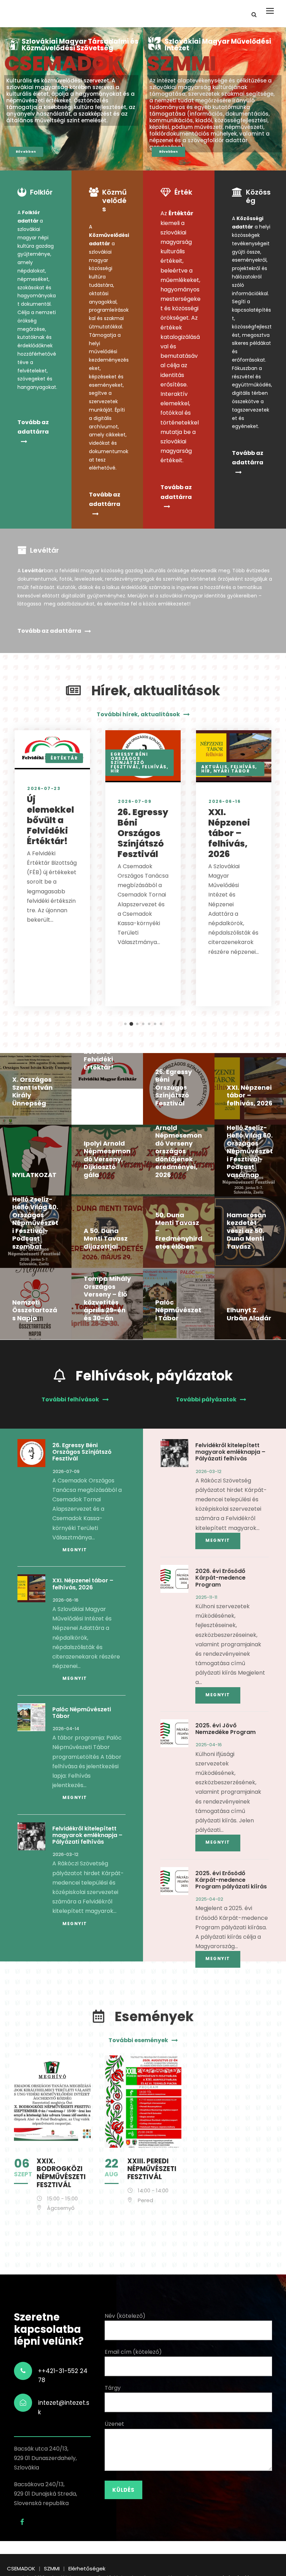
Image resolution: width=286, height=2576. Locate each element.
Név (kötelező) (125, 2316)
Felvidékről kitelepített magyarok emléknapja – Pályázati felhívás (87, 1835)
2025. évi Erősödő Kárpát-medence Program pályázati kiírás (231, 1880)
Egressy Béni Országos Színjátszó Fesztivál (129, 760)
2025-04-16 (209, 1745)
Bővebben (26, 152)
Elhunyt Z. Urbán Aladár (249, 1314)
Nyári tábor (232, 771)
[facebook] (22, 2522)
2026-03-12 (66, 1854)
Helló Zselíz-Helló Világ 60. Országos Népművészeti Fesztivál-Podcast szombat (35, 1223)
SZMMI (182, 64)
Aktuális (214, 767)
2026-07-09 (135, 801)
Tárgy (113, 2388)
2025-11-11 (206, 1597)
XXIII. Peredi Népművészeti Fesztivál (152, 2169)
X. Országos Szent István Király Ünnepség (32, 1091)
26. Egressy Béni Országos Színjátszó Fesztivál (143, 833)
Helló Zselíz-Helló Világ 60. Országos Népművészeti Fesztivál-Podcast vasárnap (250, 1151)
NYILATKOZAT (34, 1175)
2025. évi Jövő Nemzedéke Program (225, 1729)
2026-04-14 (66, 1729)
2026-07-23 (44, 788)
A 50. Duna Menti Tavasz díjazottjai (106, 1239)
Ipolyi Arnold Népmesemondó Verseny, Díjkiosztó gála (107, 1159)
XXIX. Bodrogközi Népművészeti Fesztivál (61, 2173)
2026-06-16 (225, 801)
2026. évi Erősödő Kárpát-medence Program (220, 1578)
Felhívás (154, 767)
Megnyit (75, 1550)
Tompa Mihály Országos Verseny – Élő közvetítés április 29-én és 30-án (107, 1298)
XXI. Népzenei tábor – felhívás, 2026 (229, 833)
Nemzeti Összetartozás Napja (35, 1310)
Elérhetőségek (87, 2568)
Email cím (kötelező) (133, 2352)
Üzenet (114, 2424)
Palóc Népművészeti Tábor (178, 1310)
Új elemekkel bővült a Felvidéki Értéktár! (50, 820)
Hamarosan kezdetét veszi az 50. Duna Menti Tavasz (246, 1231)
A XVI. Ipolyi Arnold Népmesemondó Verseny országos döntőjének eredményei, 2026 (179, 1147)
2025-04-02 (209, 1899)
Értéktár (64, 758)
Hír (115, 771)
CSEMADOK (63, 64)
